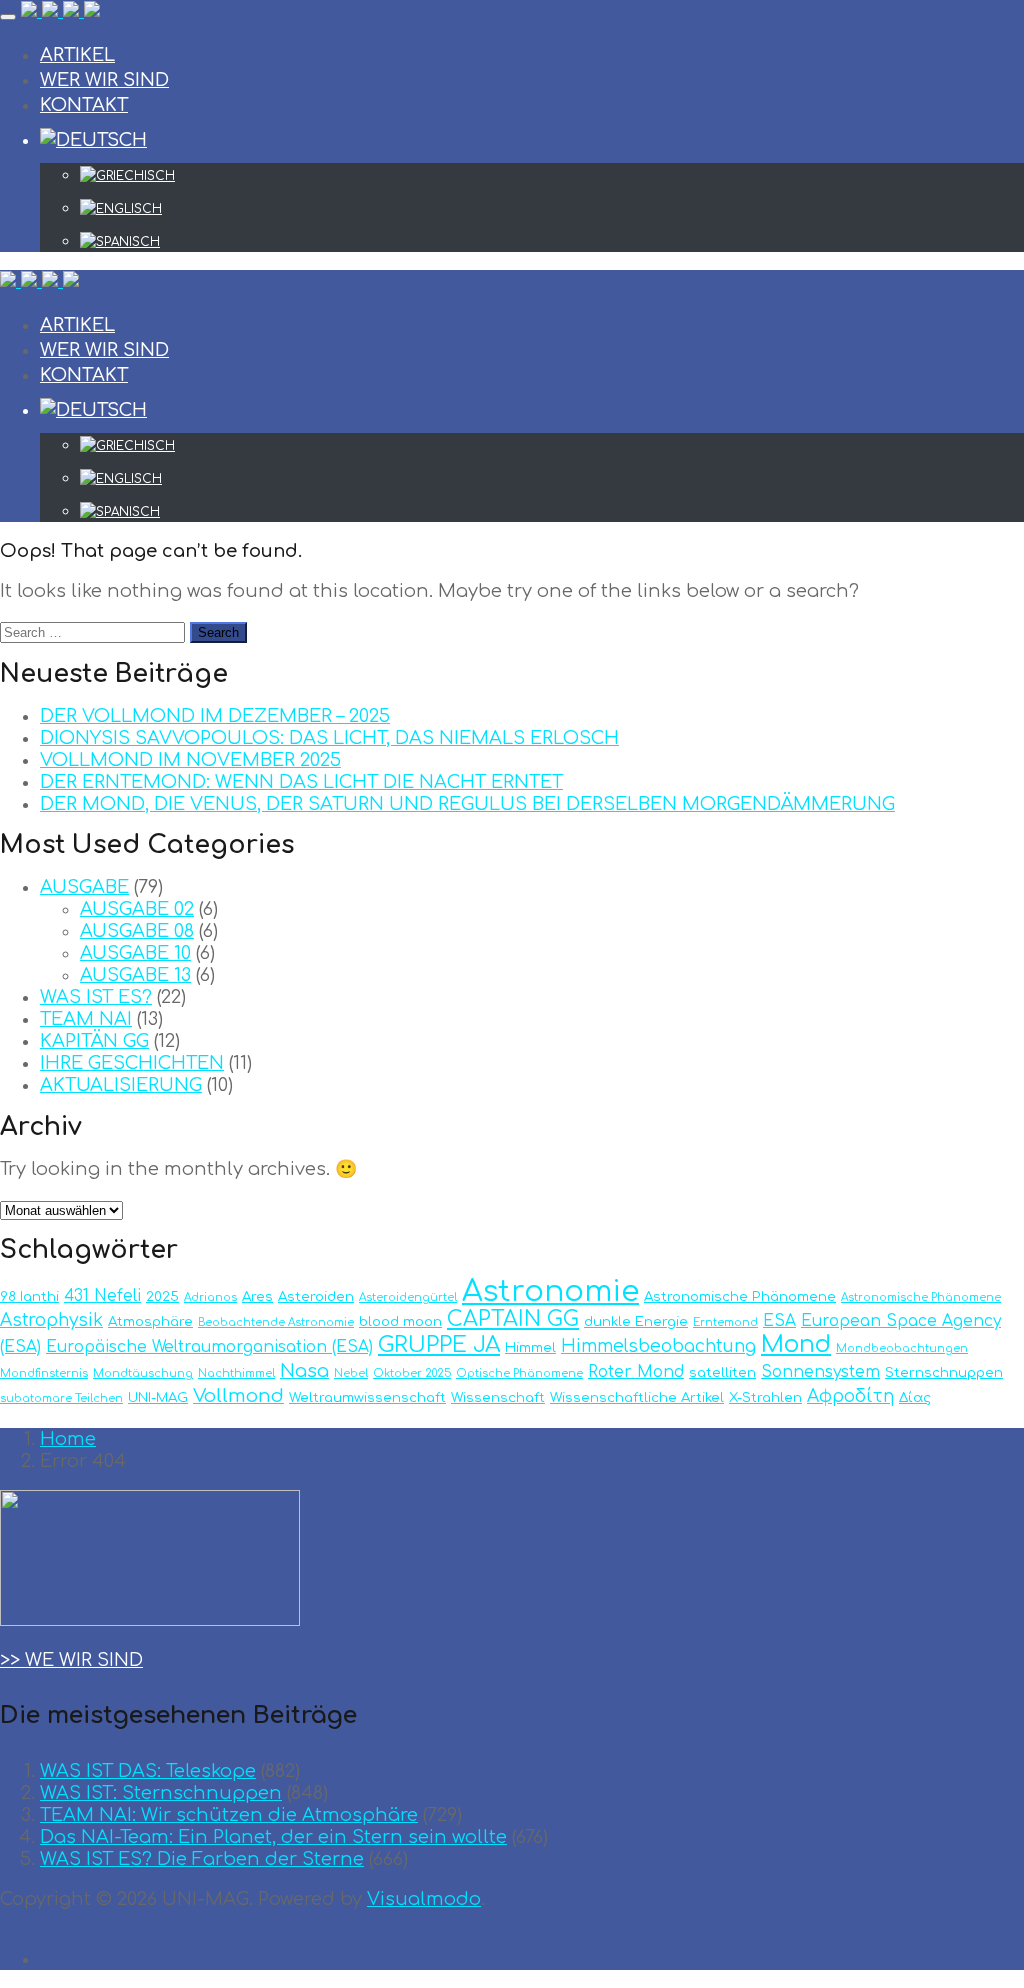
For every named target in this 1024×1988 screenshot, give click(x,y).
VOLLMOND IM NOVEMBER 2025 (190, 760)
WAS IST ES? (96, 997)
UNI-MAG (158, 1397)
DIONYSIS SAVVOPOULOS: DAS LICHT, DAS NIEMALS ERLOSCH (329, 738)
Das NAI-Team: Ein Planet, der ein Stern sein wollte (273, 1837)
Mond (796, 1344)
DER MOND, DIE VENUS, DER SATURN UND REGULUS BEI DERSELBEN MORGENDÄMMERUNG (467, 804)
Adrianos (210, 1297)
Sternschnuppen (944, 1372)
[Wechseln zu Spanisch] (552, 242)
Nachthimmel (236, 1373)
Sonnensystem (820, 1372)
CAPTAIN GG (513, 1319)
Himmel (530, 1347)
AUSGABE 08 (137, 931)
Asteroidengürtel (408, 1297)
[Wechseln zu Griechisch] (552, 176)
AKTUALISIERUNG (121, 1085)
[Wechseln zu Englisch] (552, 209)
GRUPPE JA (439, 1345)
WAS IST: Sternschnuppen (161, 1793)
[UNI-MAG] (60, 12)
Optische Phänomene (519, 1373)
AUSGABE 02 (137, 909)
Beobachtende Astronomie (276, 1322)
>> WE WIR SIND (71, 1660)
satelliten (722, 1372)
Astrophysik (51, 1320)
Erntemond (725, 1322)
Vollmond (238, 1396)
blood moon (400, 1321)
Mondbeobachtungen (902, 1348)
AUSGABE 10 (135, 953)
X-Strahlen (765, 1397)
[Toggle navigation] (8, 17)
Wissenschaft (498, 1397)
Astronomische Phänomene (740, 1296)
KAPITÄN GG (94, 1041)
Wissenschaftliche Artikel (637, 1397)
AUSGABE (84, 887)
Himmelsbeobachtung (658, 1346)
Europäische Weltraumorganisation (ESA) (209, 1347)
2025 (162, 1296)
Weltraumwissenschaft (367, 1397)
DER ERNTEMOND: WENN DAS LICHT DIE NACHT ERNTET (301, 782)
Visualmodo (424, 1899)
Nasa (304, 1371)
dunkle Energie (636, 1321)
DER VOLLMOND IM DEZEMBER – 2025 (215, 716)
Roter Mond (636, 1372)
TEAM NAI (86, 1019)
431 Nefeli (102, 1296)
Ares (257, 1296)
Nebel (351, 1373)
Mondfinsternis (44, 1373)
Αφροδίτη (850, 1396)
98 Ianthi (29, 1296)
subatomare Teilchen (61, 1398)
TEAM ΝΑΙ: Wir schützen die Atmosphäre (229, 1815)
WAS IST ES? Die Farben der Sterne (202, 1859)
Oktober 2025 (412, 1373)
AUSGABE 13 (135, 975)
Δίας (915, 1397)
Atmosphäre (150, 1321)
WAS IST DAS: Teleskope (148, 1771)
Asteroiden (316, 1296)
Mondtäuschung (143, 1373)
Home (68, 1439)
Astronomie (550, 1291)
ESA (779, 1321)
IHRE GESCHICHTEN (132, 1063)
